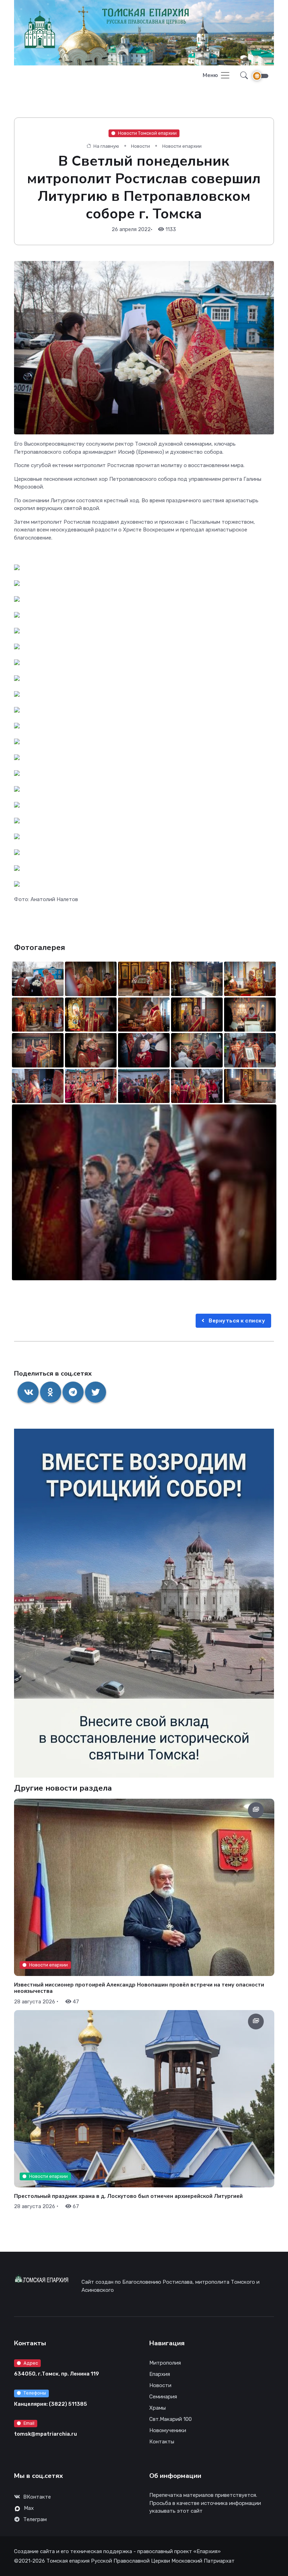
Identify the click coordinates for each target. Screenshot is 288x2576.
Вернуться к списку (237, 1321)
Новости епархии (182, 146)
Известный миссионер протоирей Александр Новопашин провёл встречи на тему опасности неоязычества (139, 1988)
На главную (106, 146)
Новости (140, 146)
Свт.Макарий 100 (171, 2419)
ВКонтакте (37, 2497)
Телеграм (35, 2519)
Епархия (160, 2374)
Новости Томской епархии (147, 133)
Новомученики (168, 2430)
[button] (242, 76)
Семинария (163, 2397)
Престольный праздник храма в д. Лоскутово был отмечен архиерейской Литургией (128, 2196)
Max (29, 2508)
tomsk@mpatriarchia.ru (45, 2434)
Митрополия (165, 2363)
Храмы (158, 2408)
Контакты (162, 2442)
